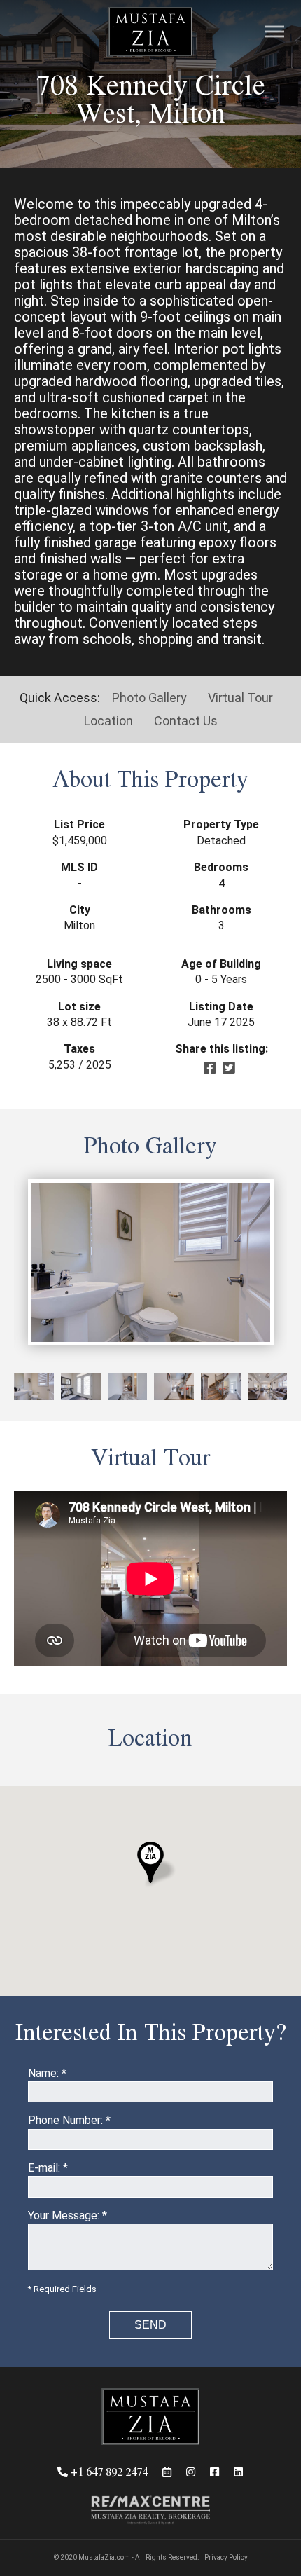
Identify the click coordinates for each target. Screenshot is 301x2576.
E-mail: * (48, 2168)
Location (108, 721)
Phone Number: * (69, 2120)
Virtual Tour (240, 698)
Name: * (47, 2073)
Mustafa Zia (150, 32)
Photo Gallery (149, 698)
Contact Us (186, 721)
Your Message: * (68, 2215)
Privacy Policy (226, 2557)
